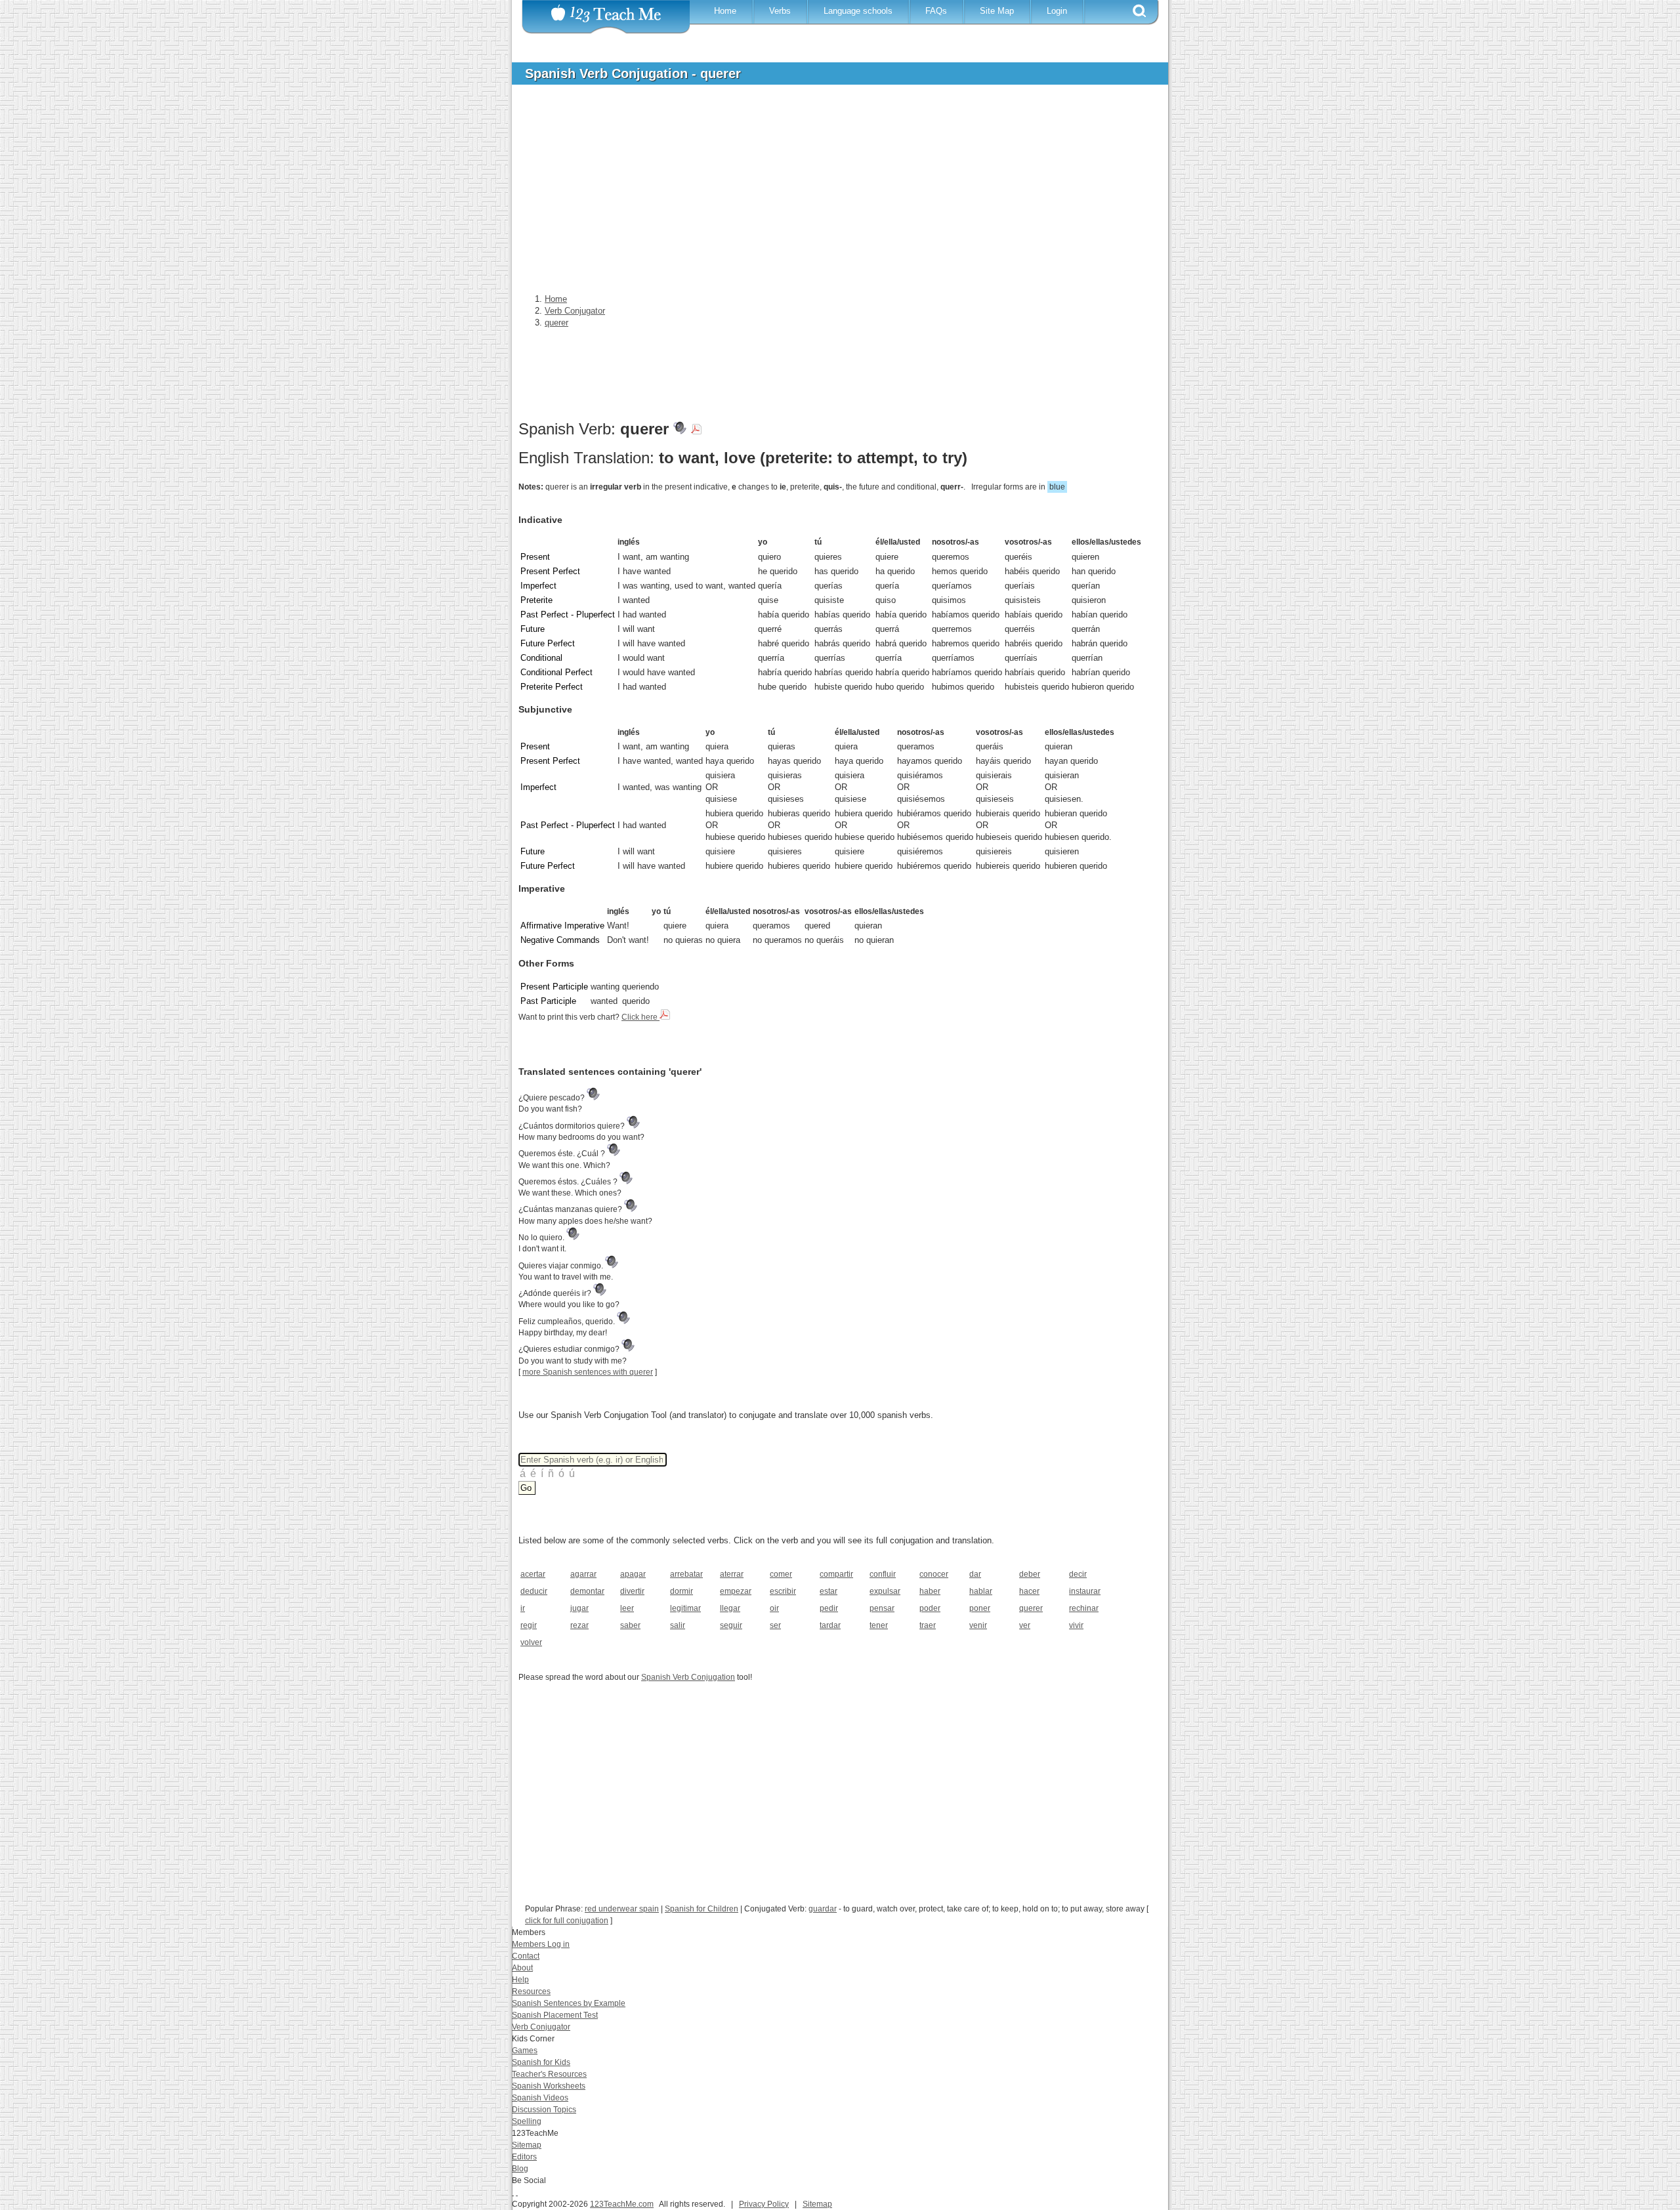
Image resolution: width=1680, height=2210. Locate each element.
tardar (830, 1625)
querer (1031, 1608)
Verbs (780, 11)
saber (630, 1625)
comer (781, 1574)
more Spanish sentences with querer (588, 1372)
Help (520, 1980)
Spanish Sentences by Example (569, 2003)
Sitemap (527, 2145)
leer (627, 1608)
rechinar (1084, 1608)
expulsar (885, 1591)
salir (678, 1625)
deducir (534, 1591)
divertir (632, 1591)
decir (1078, 1574)
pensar (882, 1608)
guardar (823, 1909)
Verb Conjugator (541, 2027)
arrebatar (686, 1574)
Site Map (997, 11)
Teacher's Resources (549, 2074)
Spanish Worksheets (549, 2086)
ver (1025, 1625)
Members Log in (541, 1944)
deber (1030, 1574)
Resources (531, 1991)
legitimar (685, 1608)
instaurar (1085, 1591)
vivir (1076, 1625)
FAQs (936, 11)
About (522, 1968)
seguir (731, 1625)
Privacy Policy (764, 2204)
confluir (883, 1574)
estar (829, 1591)
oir (774, 1608)
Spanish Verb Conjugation (688, 1677)
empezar (736, 1591)
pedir (829, 1608)
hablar (981, 1591)
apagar (633, 1574)
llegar (730, 1608)
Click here (640, 1017)
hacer (1029, 1591)
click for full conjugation (567, 1921)
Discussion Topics (544, 2110)
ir (523, 1608)
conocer (934, 1574)
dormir (682, 1591)
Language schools (858, 11)
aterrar (732, 1574)
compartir (836, 1574)
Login (1057, 11)
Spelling (527, 2121)
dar (975, 1574)
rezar (579, 1625)
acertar (533, 1574)
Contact (526, 1956)
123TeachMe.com (622, 2204)
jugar (579, 1608)
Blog (520, 2169)
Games (525, 2051)
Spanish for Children (702, 1909)
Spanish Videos (540, 2098)
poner (980, 1608)
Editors (524, 2157)
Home (725, 11)
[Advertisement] (830, 193)
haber (930, 1591)
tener (879, 1625)
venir (978, 1625)
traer (928, 1625)
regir (529, 1625)
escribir (783, 1591)
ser (775, 1625)
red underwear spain (622, 1909)
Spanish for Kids (541, 2062)
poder (930, 1608)
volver (531, 1642)
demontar (587, 1591)
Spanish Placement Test (555, 2015)
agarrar (583, 1574)
